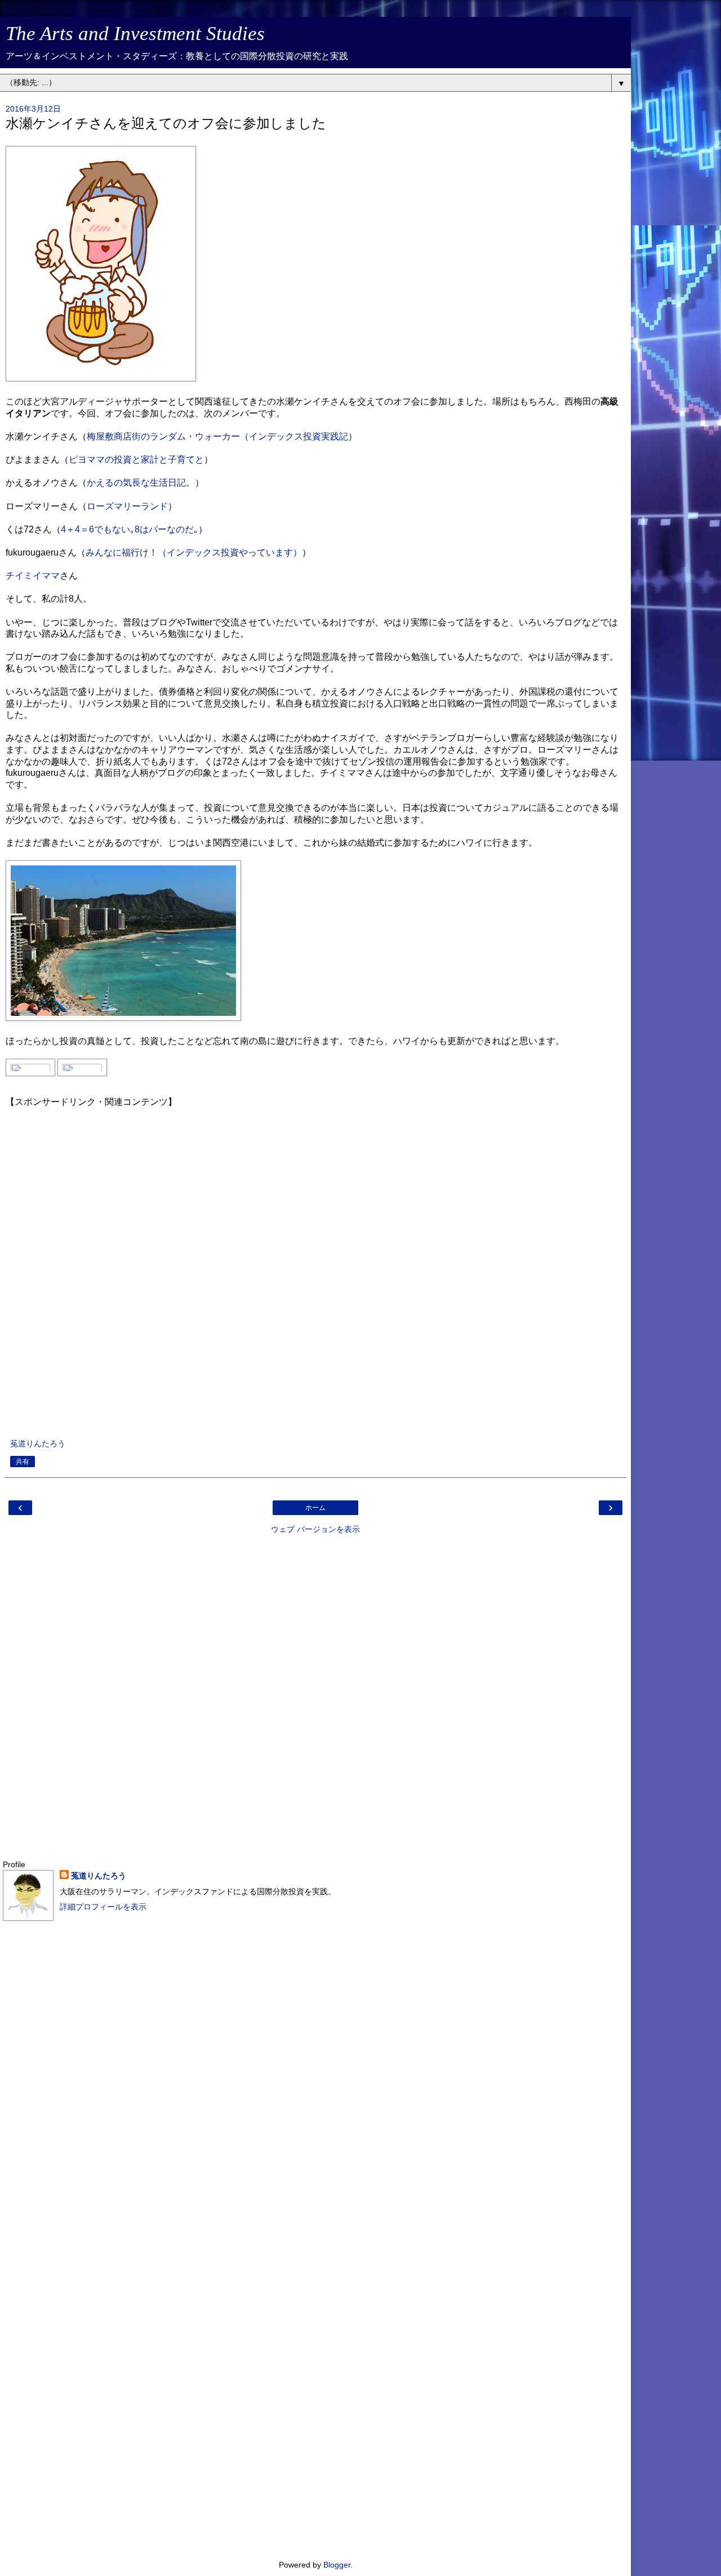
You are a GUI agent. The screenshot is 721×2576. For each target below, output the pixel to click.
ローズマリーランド (127, 506)
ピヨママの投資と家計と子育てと (136, 459)
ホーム (315, 1508)
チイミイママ (33, 576)
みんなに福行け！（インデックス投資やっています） (194, 552)
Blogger (337, 2565)
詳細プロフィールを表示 (103, 1907)
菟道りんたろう (99, 1876)
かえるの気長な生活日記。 (141, 483)
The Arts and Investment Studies (135, 33)
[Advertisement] (315, 1263)
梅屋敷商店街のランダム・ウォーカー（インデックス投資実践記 (217, 436)
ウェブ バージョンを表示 (315, 1529)
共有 (23, 1462)
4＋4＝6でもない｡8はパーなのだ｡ (130, 529)
